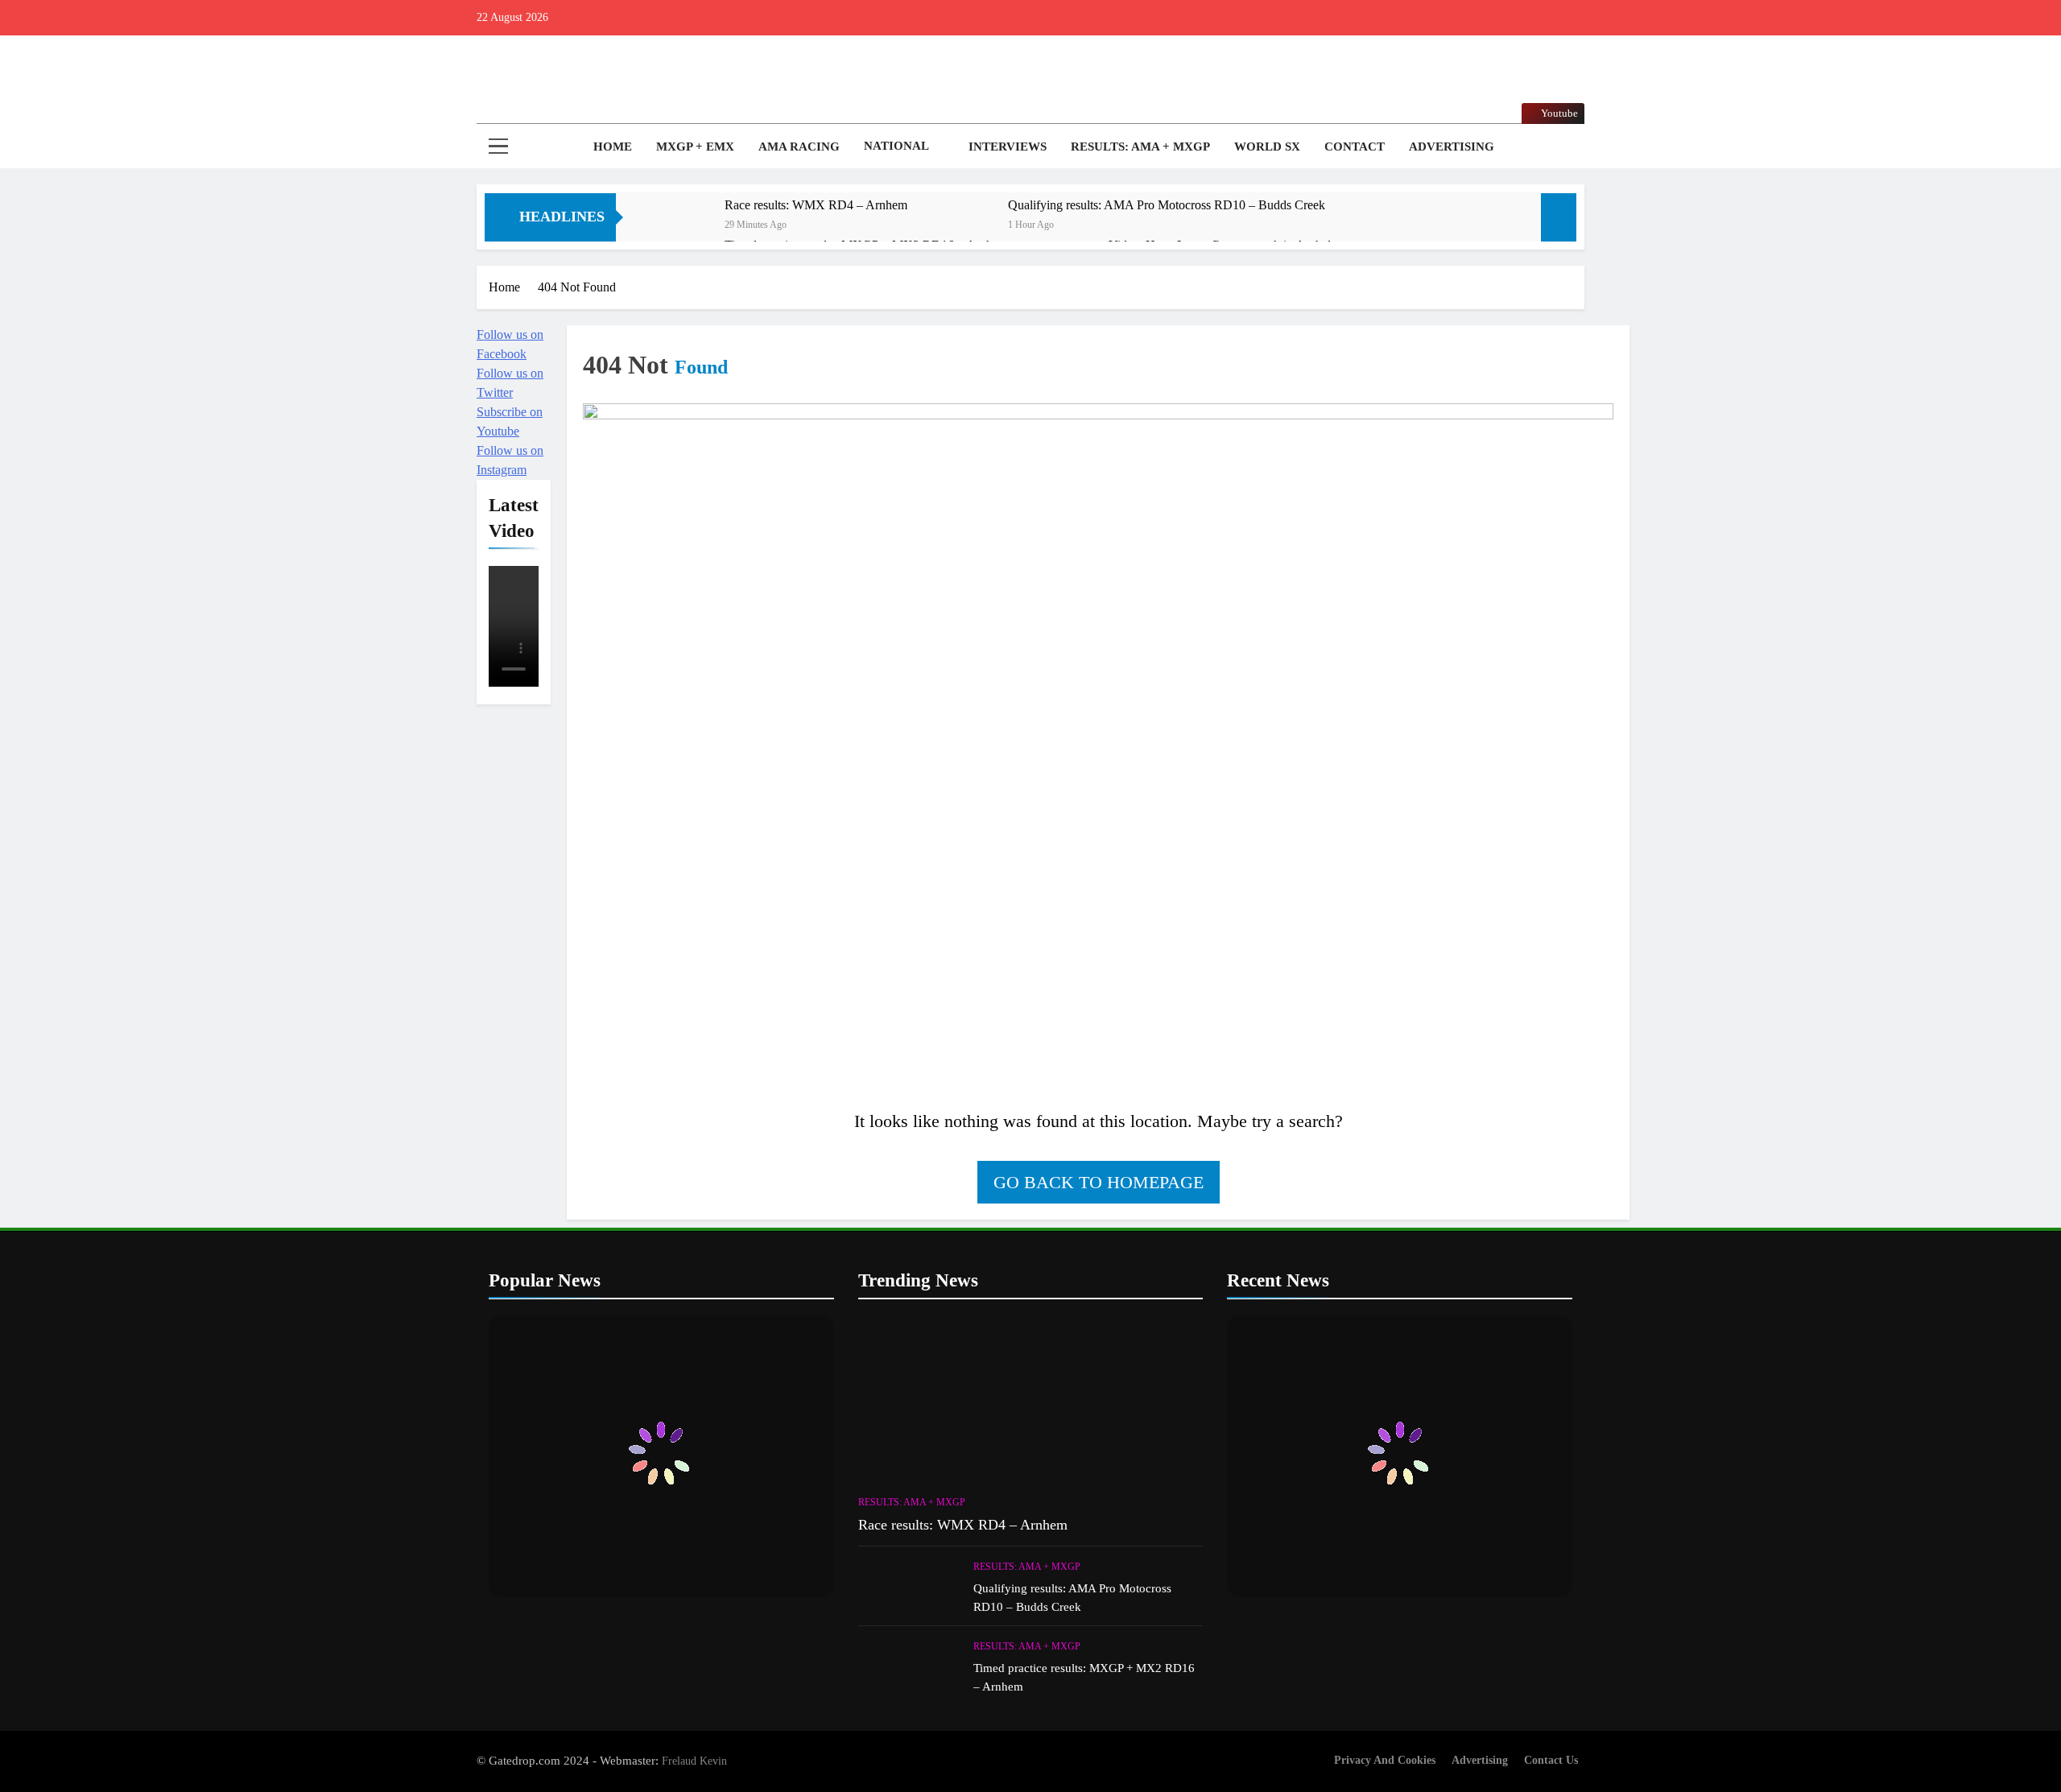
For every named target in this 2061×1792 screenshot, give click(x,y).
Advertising (1452, 147)
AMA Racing (799, 147)
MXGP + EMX (695, 147)
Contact (1355, 147)
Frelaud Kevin (694, 1761)
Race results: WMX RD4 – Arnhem (816, 205)
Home (611, 147)
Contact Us (1551, 1760)
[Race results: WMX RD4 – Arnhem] (678, 227)
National (896, 146)
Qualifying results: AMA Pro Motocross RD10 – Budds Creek (1167, 205)
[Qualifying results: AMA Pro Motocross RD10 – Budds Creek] (962, 227)
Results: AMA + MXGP (1140, 147)
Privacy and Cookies (1385, 1760)
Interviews (1008, 147)
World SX (1267, 147)
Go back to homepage (1099, 1182)
